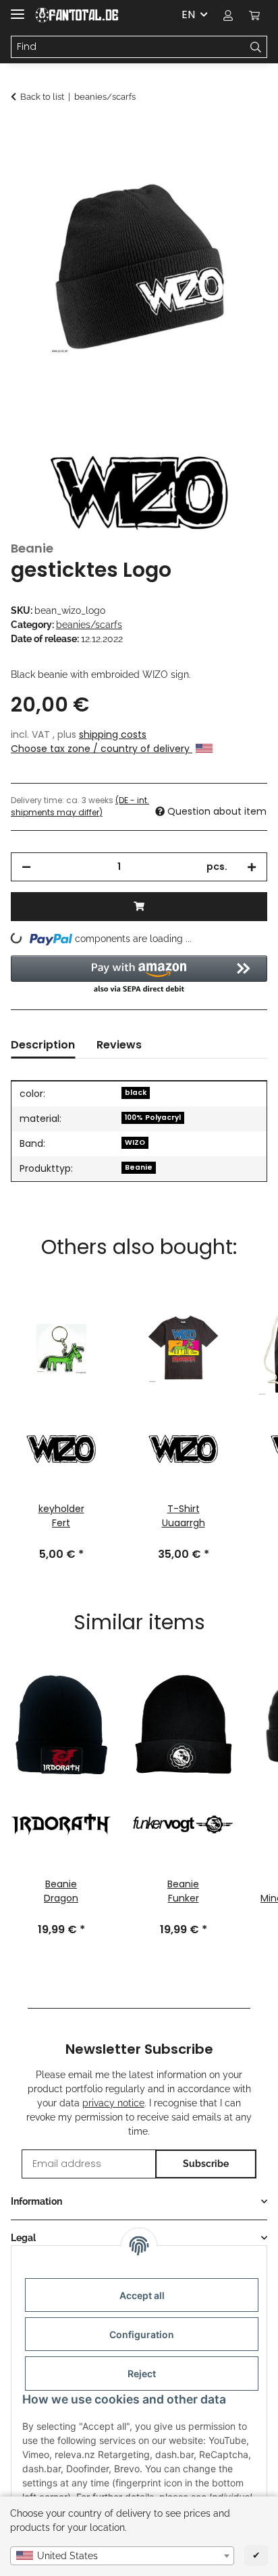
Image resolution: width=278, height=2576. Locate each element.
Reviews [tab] (119, 1045)
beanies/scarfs (89, 625)
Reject (142, 2374)
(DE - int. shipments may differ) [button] (80, 806)
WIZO (135, 1142)
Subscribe (206, 2164)
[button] (228, 15)
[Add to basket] (22, 133)
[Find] (256, 47)
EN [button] (188, 14)
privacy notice (113, 2103)
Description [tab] (43, 1045)
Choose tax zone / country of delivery (102, 749)
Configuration (142, 2334)
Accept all (142, 2295)
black (136, 1093)
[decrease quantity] (26, 867)
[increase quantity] (252, 867)
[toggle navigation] (18, 8)
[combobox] (122, 2556)
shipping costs (113, 734)
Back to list (42, 97)
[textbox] (122, 2556)
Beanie (139, 1167)
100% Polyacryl (153, 1118)
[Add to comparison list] (239, 166)
